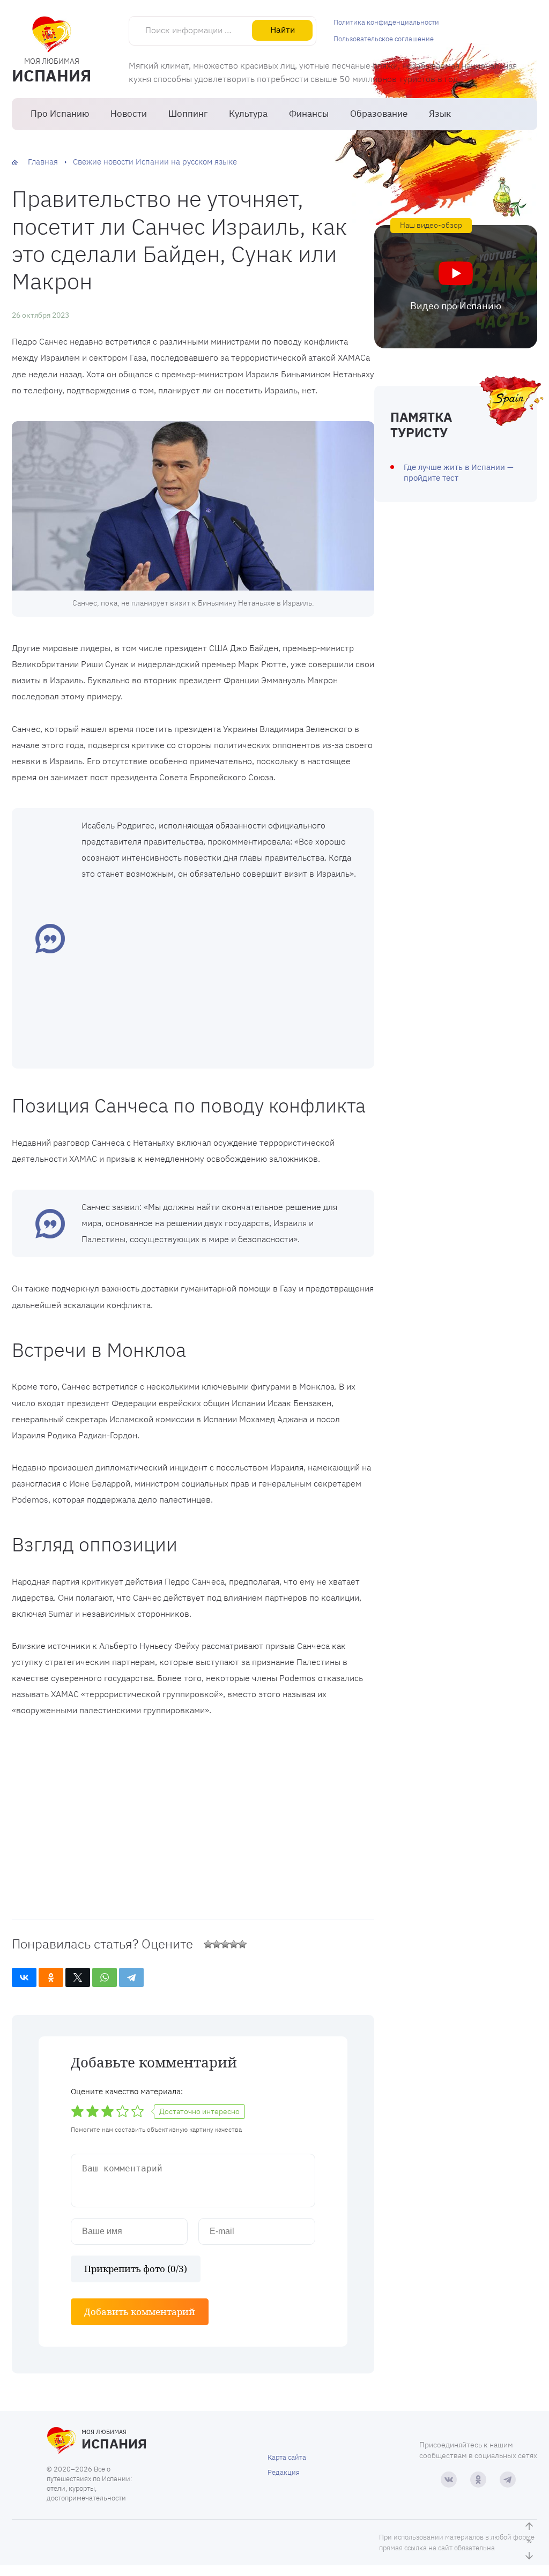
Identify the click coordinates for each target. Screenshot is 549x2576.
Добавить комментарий (140, 2312)
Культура (248, 114)
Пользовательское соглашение (384, 39)
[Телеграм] (508, 2480)
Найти (283, 29)
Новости (129, 114)
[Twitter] (78, 1977)
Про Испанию (60, 114)
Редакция (284, 2472)
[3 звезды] (225, 1944)
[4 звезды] (234, 1944)
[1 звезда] (208, 1944)
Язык (440, 114)
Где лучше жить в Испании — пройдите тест (459, 472)
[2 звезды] (217, 1944)
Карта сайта (287, 2457)
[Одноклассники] (51, 1977)
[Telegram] (131, 1977)
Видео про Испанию (456, 306)
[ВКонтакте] (24, 1977)
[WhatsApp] (105, 1977)
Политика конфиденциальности (386, 22)
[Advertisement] (220, 973)
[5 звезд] (242, 1944)
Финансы (309, 114)
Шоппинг (188, 114)
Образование (379, 114)
